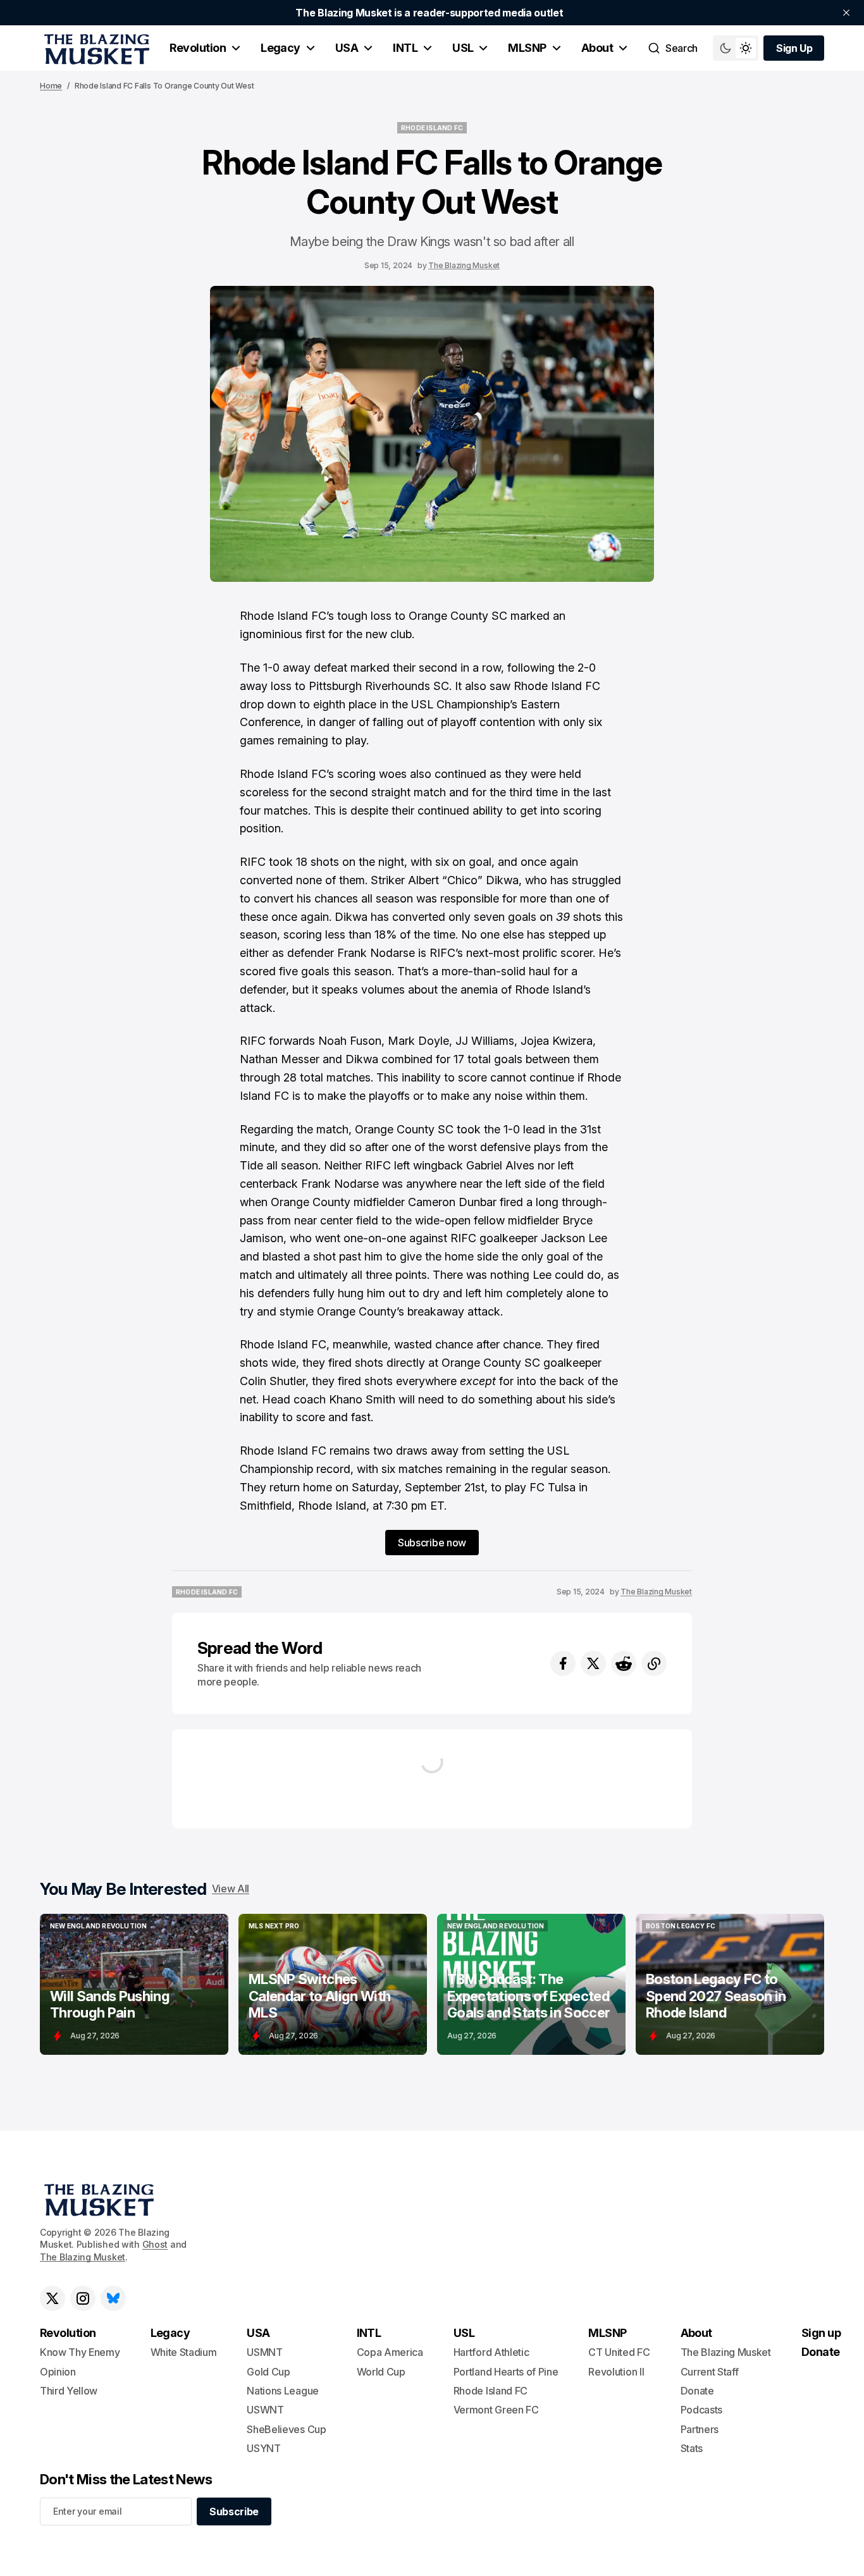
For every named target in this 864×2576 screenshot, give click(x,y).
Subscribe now (432, 1543)
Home (51, 86)
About (597, 48)
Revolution (198, 48)
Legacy (281, 48)
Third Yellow (69, 2391)
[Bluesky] (113, 2298)
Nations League (283, 2391)
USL (463, 48)
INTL (405, 48)
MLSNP (527, 48)
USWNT (265, 2410)
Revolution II (616, 2372)
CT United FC (619, 2352)
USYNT (263, 2448)
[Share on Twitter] (593, 1663)
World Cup (381, 2372)
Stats (692, 2448)
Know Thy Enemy (80, 2352)
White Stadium (184, 2352)
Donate (697, 2391)
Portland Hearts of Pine (506, 2372)
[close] (846, 13)
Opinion (58, 2372)
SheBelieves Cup (286, 2429)
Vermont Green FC (496, 2410)
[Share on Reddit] (624, 1663)
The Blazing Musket (464, 265)
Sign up (821, 2333)
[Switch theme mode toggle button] (736, 48)
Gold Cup (268, 2372)
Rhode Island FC (491, 2391)
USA (347, 48)
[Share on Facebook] (563, 1663)
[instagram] (83, 2298)
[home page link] (95, 48)
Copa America (390, 2352)
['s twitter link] (52, 2298)
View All (231, 1889)
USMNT (264, 2352)
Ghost (155, 2244)
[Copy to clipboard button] (654, 1663)
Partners (700, 2429)
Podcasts (701, 2410)
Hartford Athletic (491, 2352)
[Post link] (134, 1984)
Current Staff (710, 2372)
